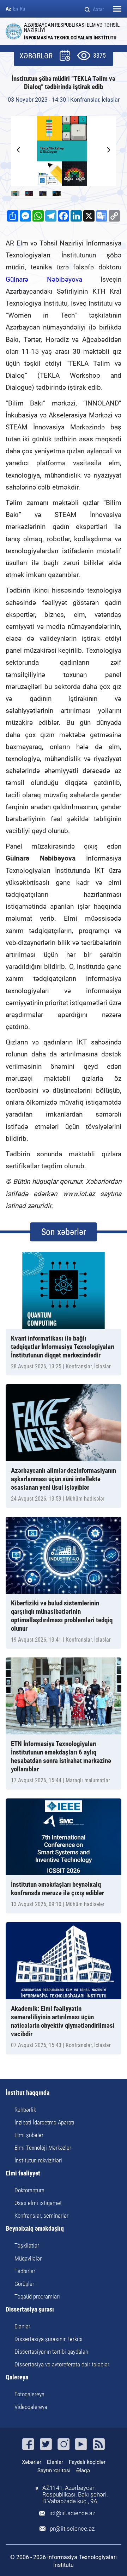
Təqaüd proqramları (37, 2296)
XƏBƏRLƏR (36, 56)
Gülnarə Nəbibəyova (44, 279)
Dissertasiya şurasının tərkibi (49, 2339)
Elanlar (22, 2326)
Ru (22, 9)
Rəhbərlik (25, 2110)
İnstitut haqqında (28, 2093)
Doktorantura (29, 2190)
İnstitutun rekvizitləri (38, 2160)
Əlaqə (83, 2470)
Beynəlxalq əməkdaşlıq (35, 2229)
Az (8, 9)
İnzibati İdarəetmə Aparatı (44, 2122)
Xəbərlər (32, 2462)
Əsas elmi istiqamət (38, 2203)
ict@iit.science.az (72, 2513)
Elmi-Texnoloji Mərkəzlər (43, 2148)
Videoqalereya (31, 2407)
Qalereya (17, 2377)
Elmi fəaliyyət (23, 2174)
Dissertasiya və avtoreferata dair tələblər (62, 2364)
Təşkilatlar (27, 2245)
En (16, 9)
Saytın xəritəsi (54, 2470)
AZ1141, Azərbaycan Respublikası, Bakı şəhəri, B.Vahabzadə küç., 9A (75, 2495)
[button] (109, 150)
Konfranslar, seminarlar (41, 2216)
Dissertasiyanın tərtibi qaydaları (52, 2352)
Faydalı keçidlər (87, 2462)
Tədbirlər (25, 2271)
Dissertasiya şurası (30, 2310)
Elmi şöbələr (29, 2135)
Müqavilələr (28, 2258)
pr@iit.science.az (72, 2529)
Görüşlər (24, 2284)
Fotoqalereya (29, 2394)
